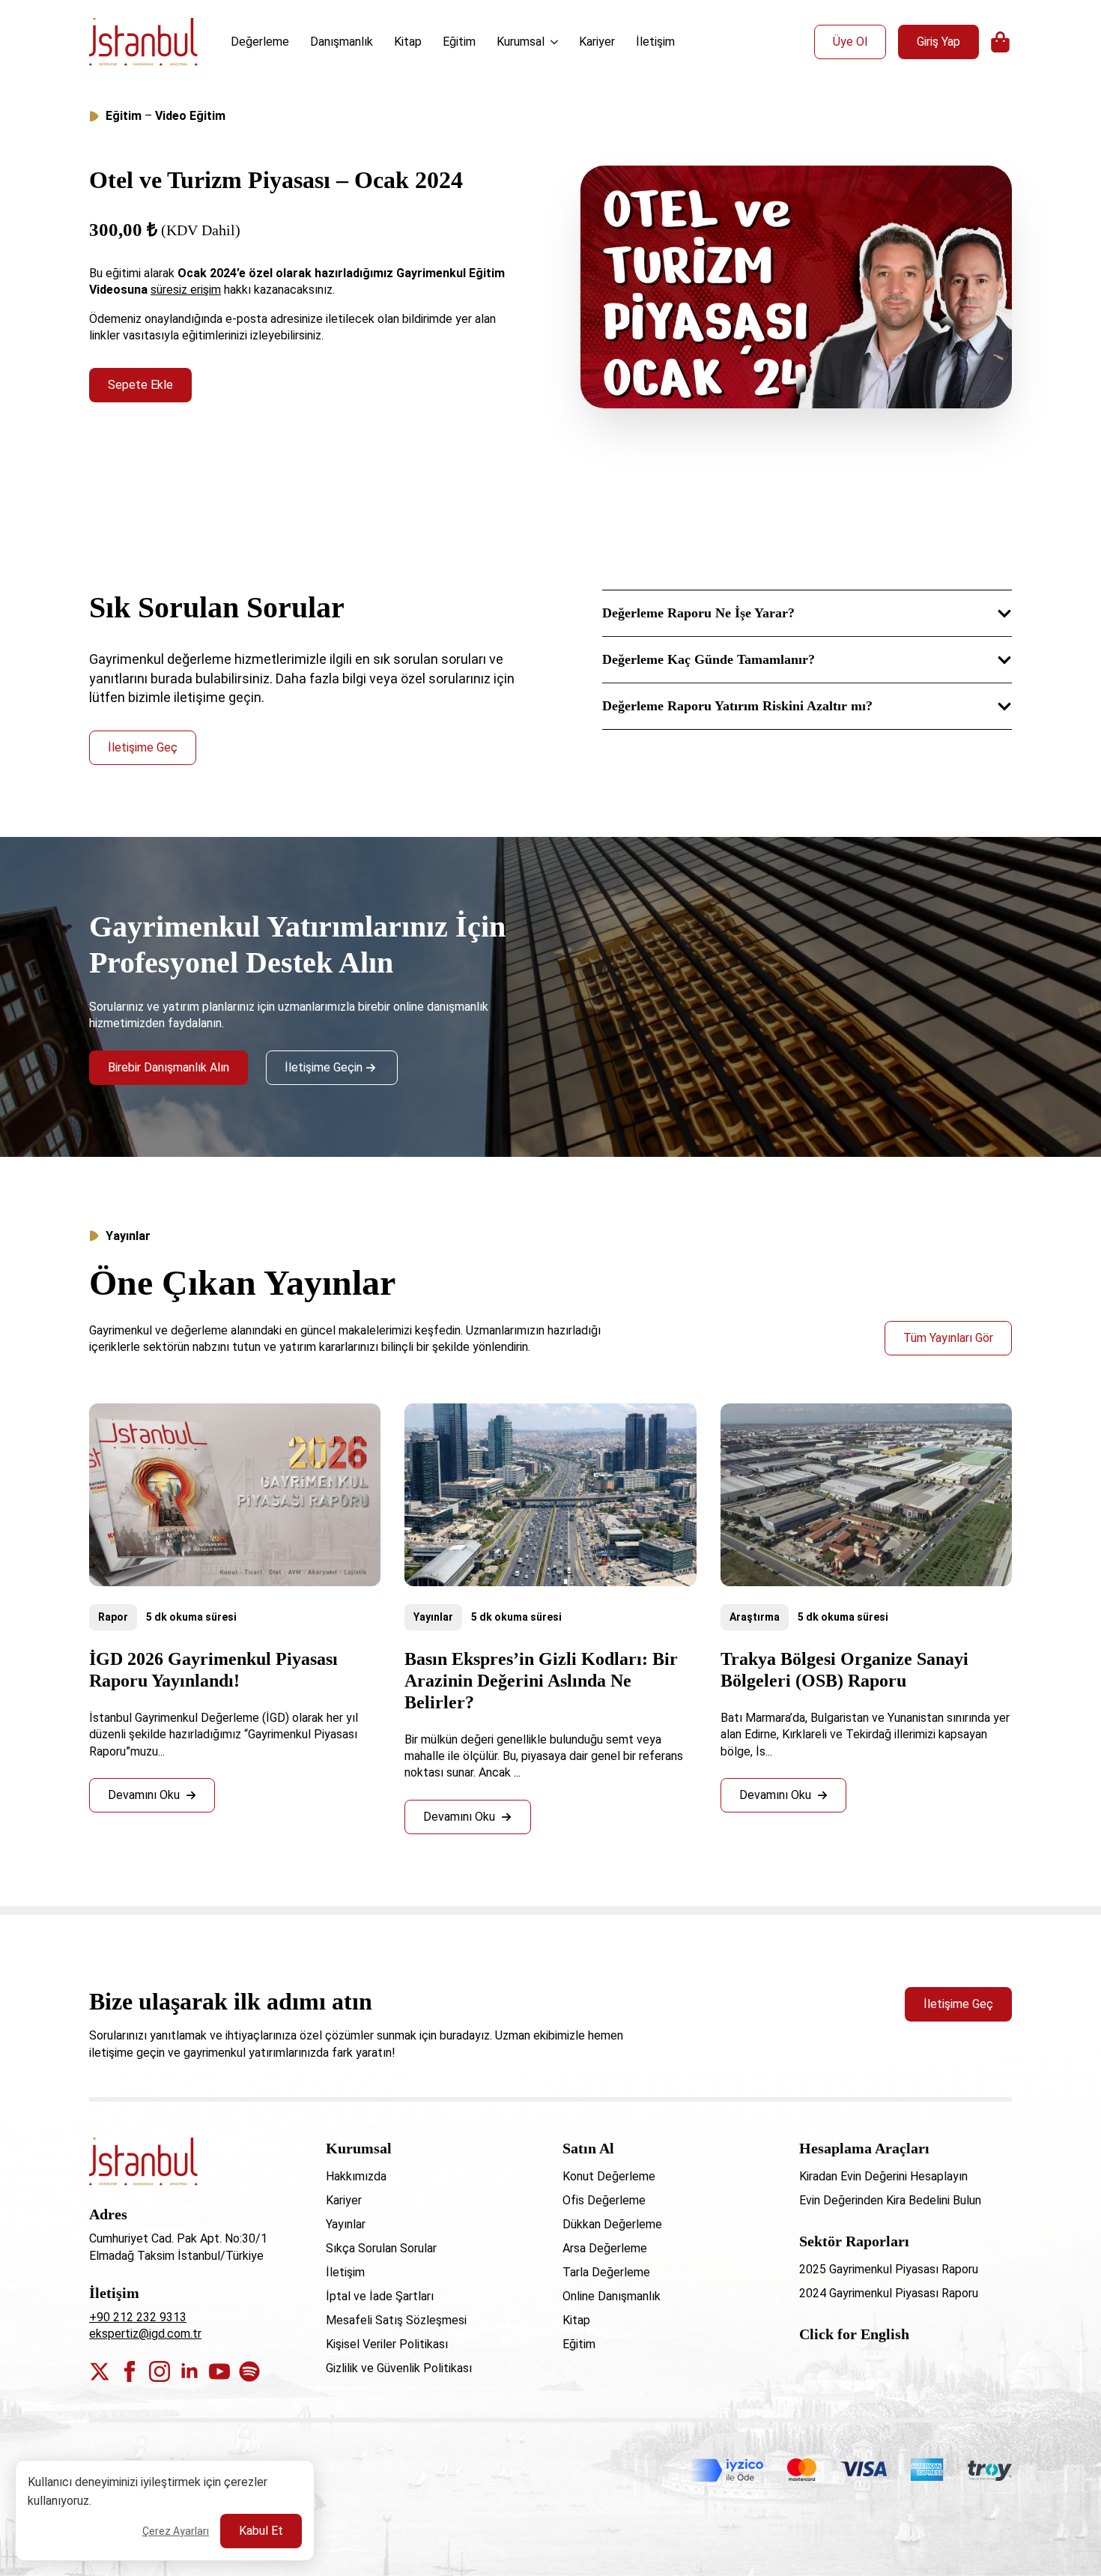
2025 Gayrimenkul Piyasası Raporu (889, 2269)
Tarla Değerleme (606, 2272)
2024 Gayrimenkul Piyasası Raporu (889, 2293)
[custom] (249, 2371)
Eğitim (459, 42)
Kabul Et (261, 2531)
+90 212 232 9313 (138, 2317)
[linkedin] (189, 2371)
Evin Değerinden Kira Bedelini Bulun (890, 2200)
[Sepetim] (1001, 42)
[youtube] (219, 2371)
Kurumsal (521, 42)
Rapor (113, 1617)
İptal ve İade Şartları (380, 2296)
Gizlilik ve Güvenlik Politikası (399, 2368)
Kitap (408, 42)
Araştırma (755, 1617)
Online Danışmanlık (612, 2296)
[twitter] (100, 2371)
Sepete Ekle (140, 385)
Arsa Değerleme (605, 2248)
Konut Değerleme (609, 2176)
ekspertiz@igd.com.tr (145, 2334)
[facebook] (130, 2371)
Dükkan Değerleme (612, 2224)
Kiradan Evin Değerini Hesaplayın (883, 2176)
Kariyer (597, 42)
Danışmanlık (342, 42)
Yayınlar (433, 1617)
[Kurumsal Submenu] (556, 42)
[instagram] (160, 2371)
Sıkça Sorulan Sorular (381, 2248)
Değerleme (260, 42)
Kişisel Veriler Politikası (387, 2344)
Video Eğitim (190, 116)
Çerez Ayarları (176, 2531)
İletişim (655, 42)
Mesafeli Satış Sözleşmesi (396, 2320)
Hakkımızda (356, 2176)
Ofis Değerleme (604, 2200)
